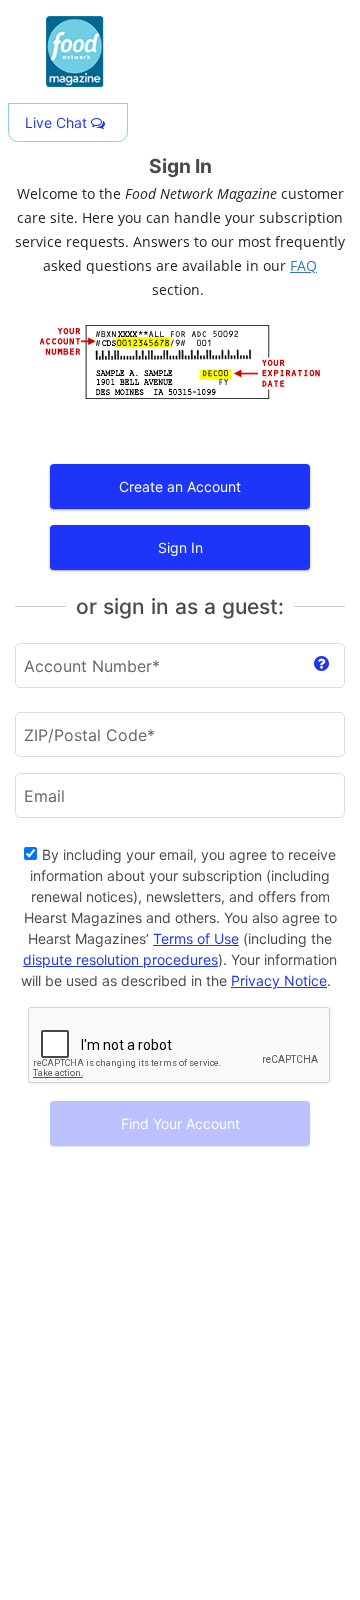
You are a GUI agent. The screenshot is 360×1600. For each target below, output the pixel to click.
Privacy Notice (279, 980)
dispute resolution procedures (120, 959)
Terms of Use (196, 938)
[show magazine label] (321, 665)
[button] (68, 122)
